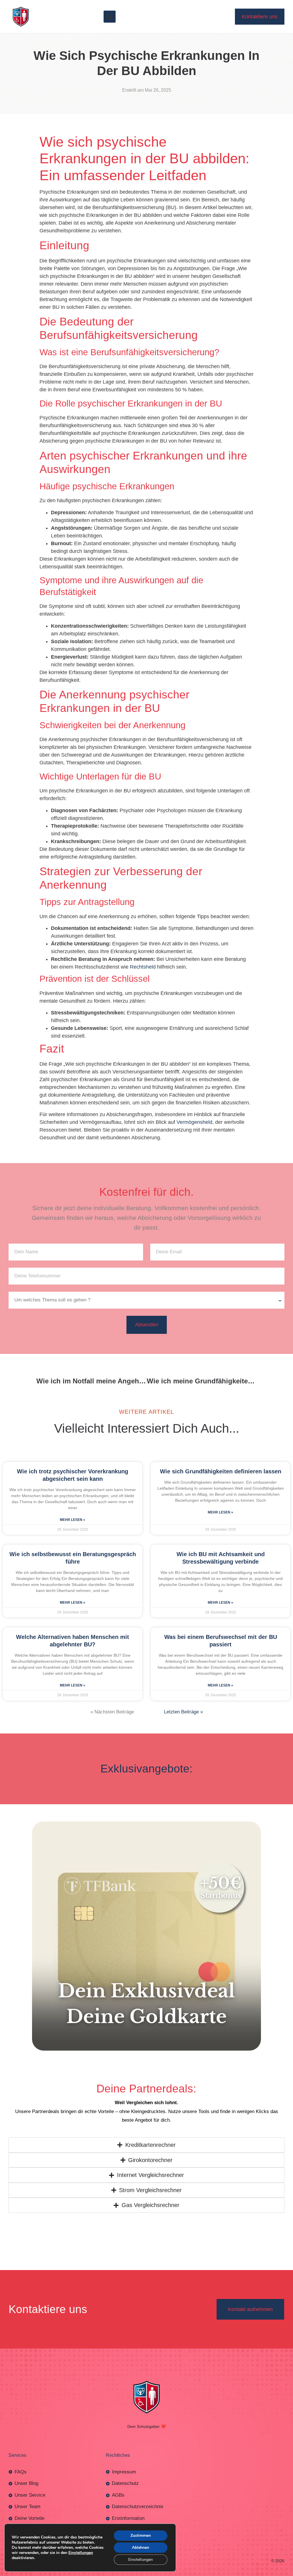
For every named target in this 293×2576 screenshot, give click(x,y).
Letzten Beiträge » (183, 1514)
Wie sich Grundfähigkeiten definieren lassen (221, 1273)
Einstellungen (81, 2553)
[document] (146, 2477)
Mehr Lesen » (73, 1322)
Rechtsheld (143, 769)
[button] (110, 17)
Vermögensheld (194, 924)
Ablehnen (140, 2547)
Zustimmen (141, 2535)
